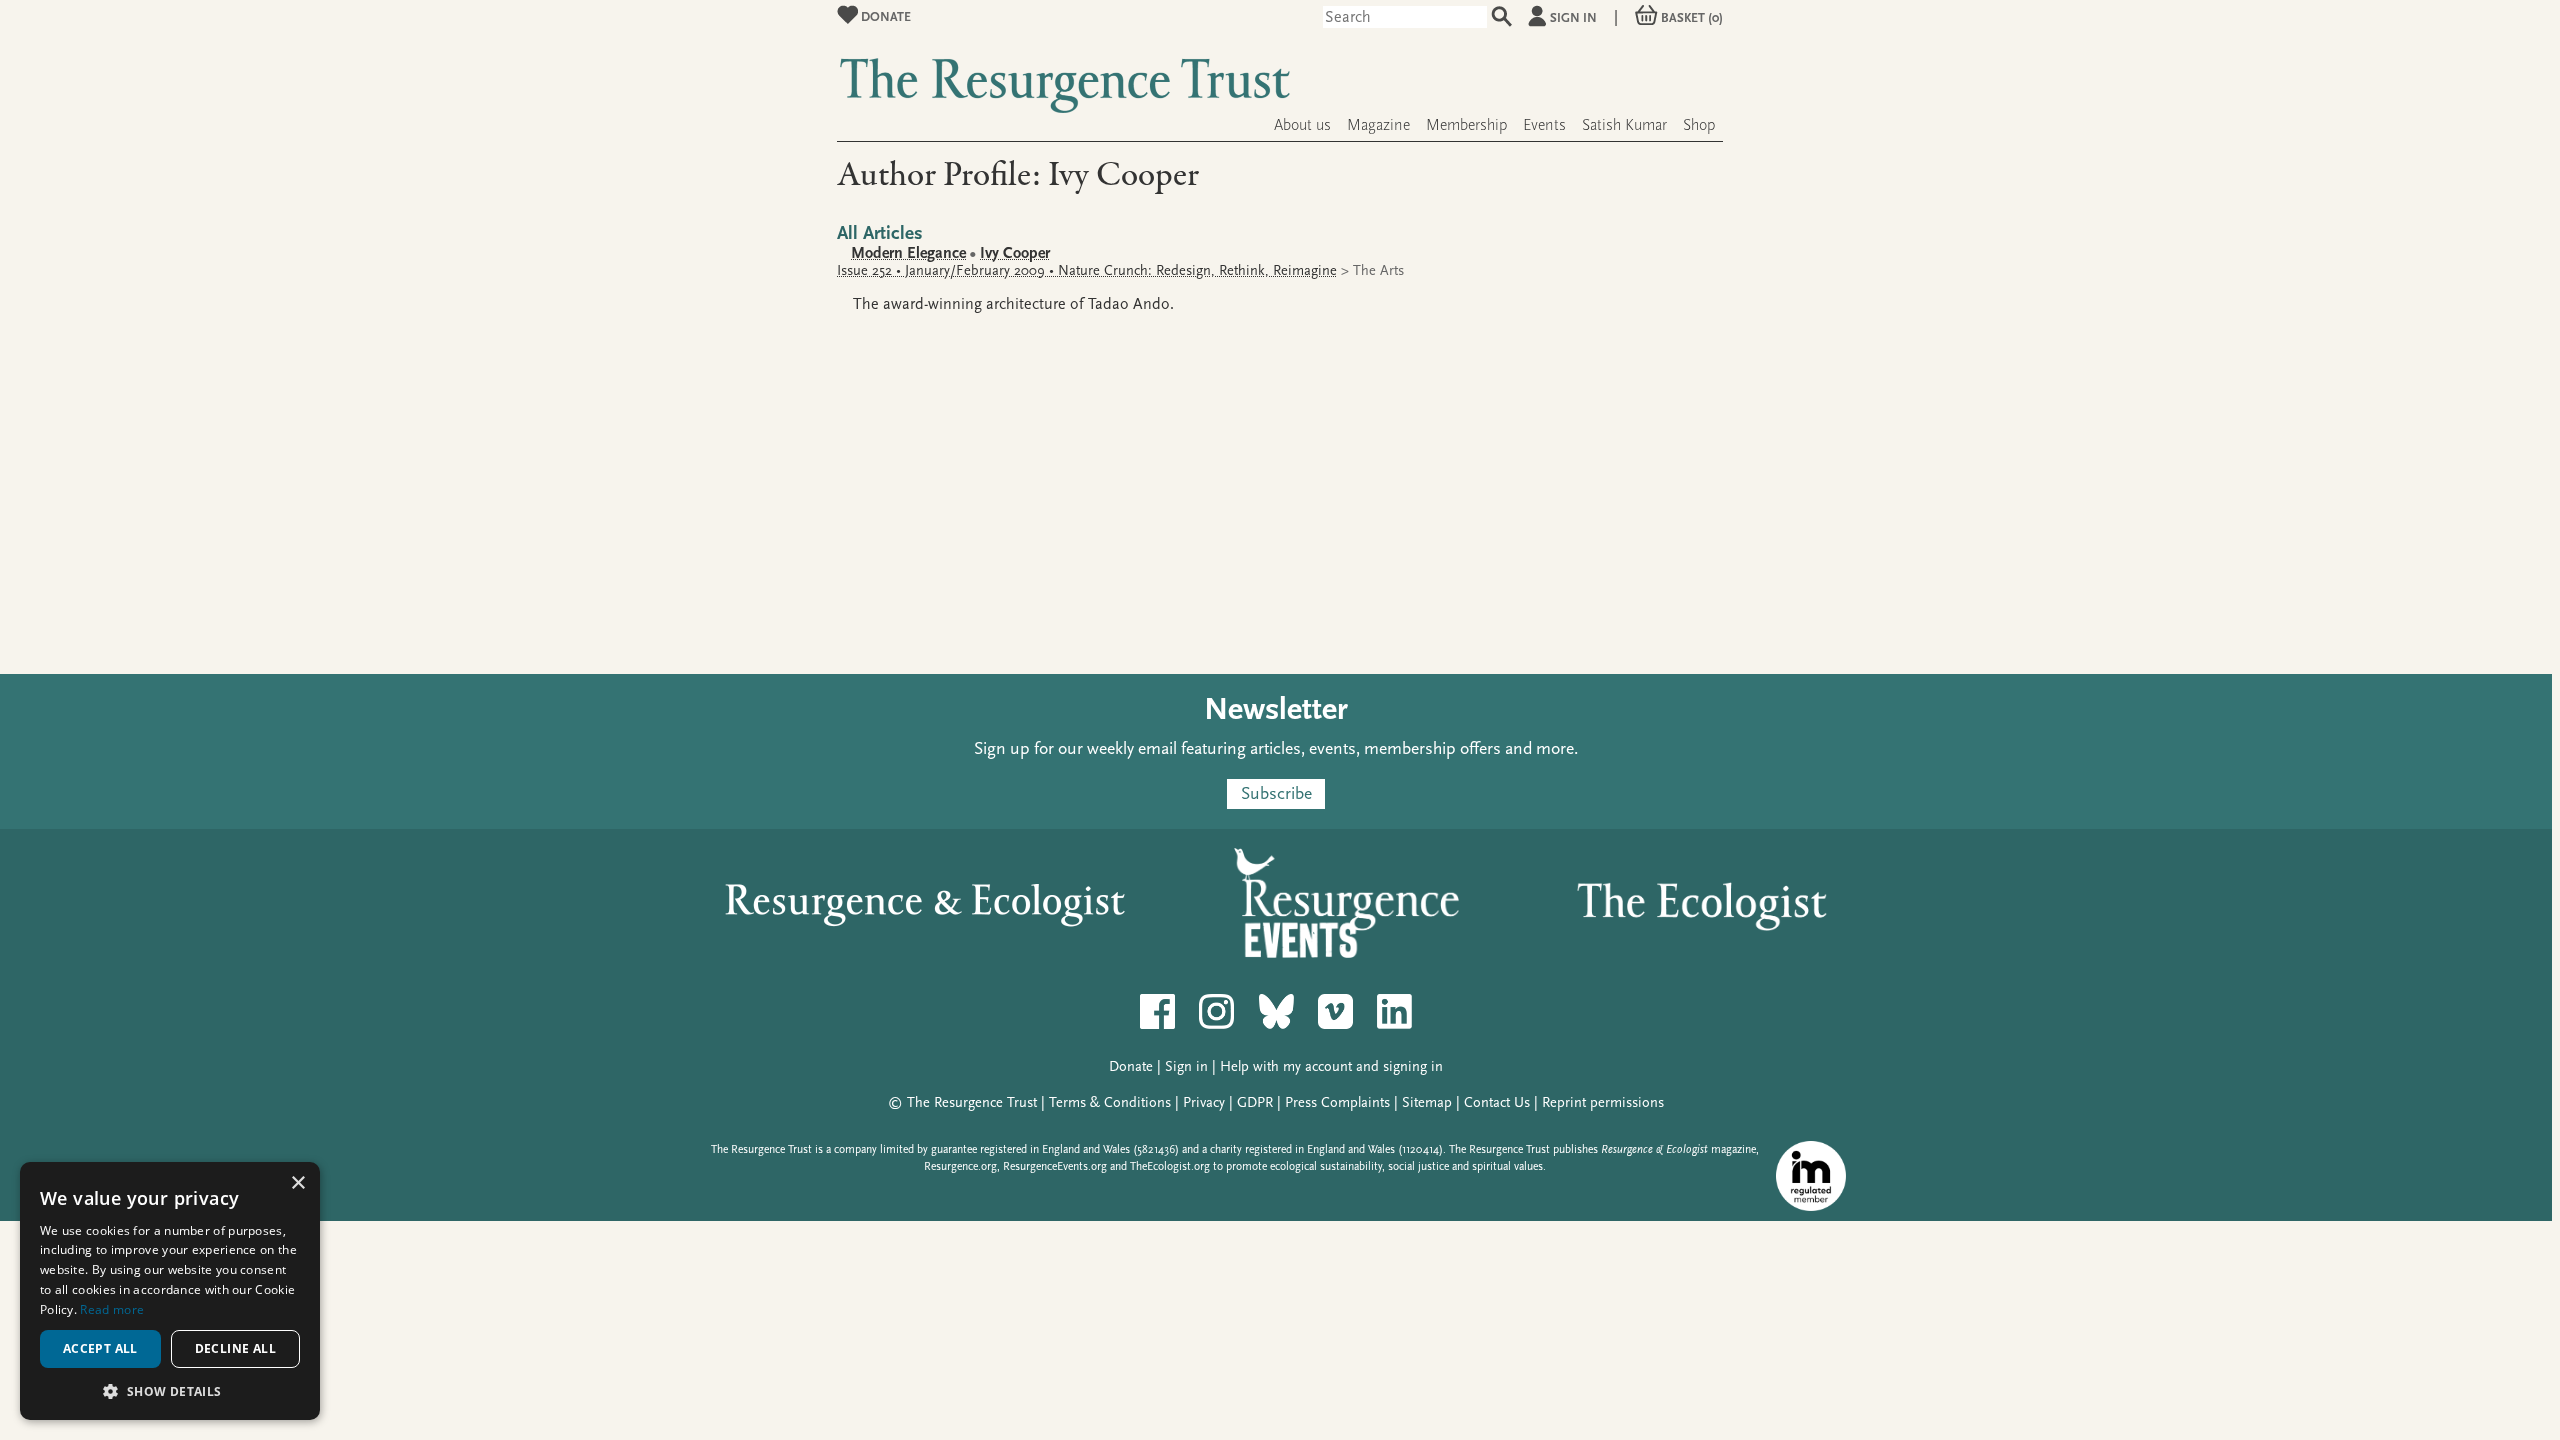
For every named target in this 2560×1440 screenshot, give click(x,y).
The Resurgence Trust (972, 1102)
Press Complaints (1337, 1102)
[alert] (170, 1291)
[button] (170, 1390)
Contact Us (1497, 1102)
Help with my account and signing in (1331, 1066)
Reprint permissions (1603, 1102)
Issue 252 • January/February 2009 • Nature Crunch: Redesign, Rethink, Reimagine (1087, 270)
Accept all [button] (100, 1348)
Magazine (1378, 125)
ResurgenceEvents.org (1055, 1166)
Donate (884, 16)
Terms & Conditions (1110, 1102)
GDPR (1255, 1102)
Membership (1466, 125)
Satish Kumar (1624, 125)
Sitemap (1427, 1102)
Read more (112, 1309)
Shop (1699, 125)
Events (1544, 125)
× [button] (297, 1183)
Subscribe (1276, 793)
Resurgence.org (960, 1166)
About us (1302, 125)
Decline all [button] (235, 1348)
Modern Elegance (908, 253)
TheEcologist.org (1170, 1166)
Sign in (1573, 17)
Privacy (1204, 1102)
